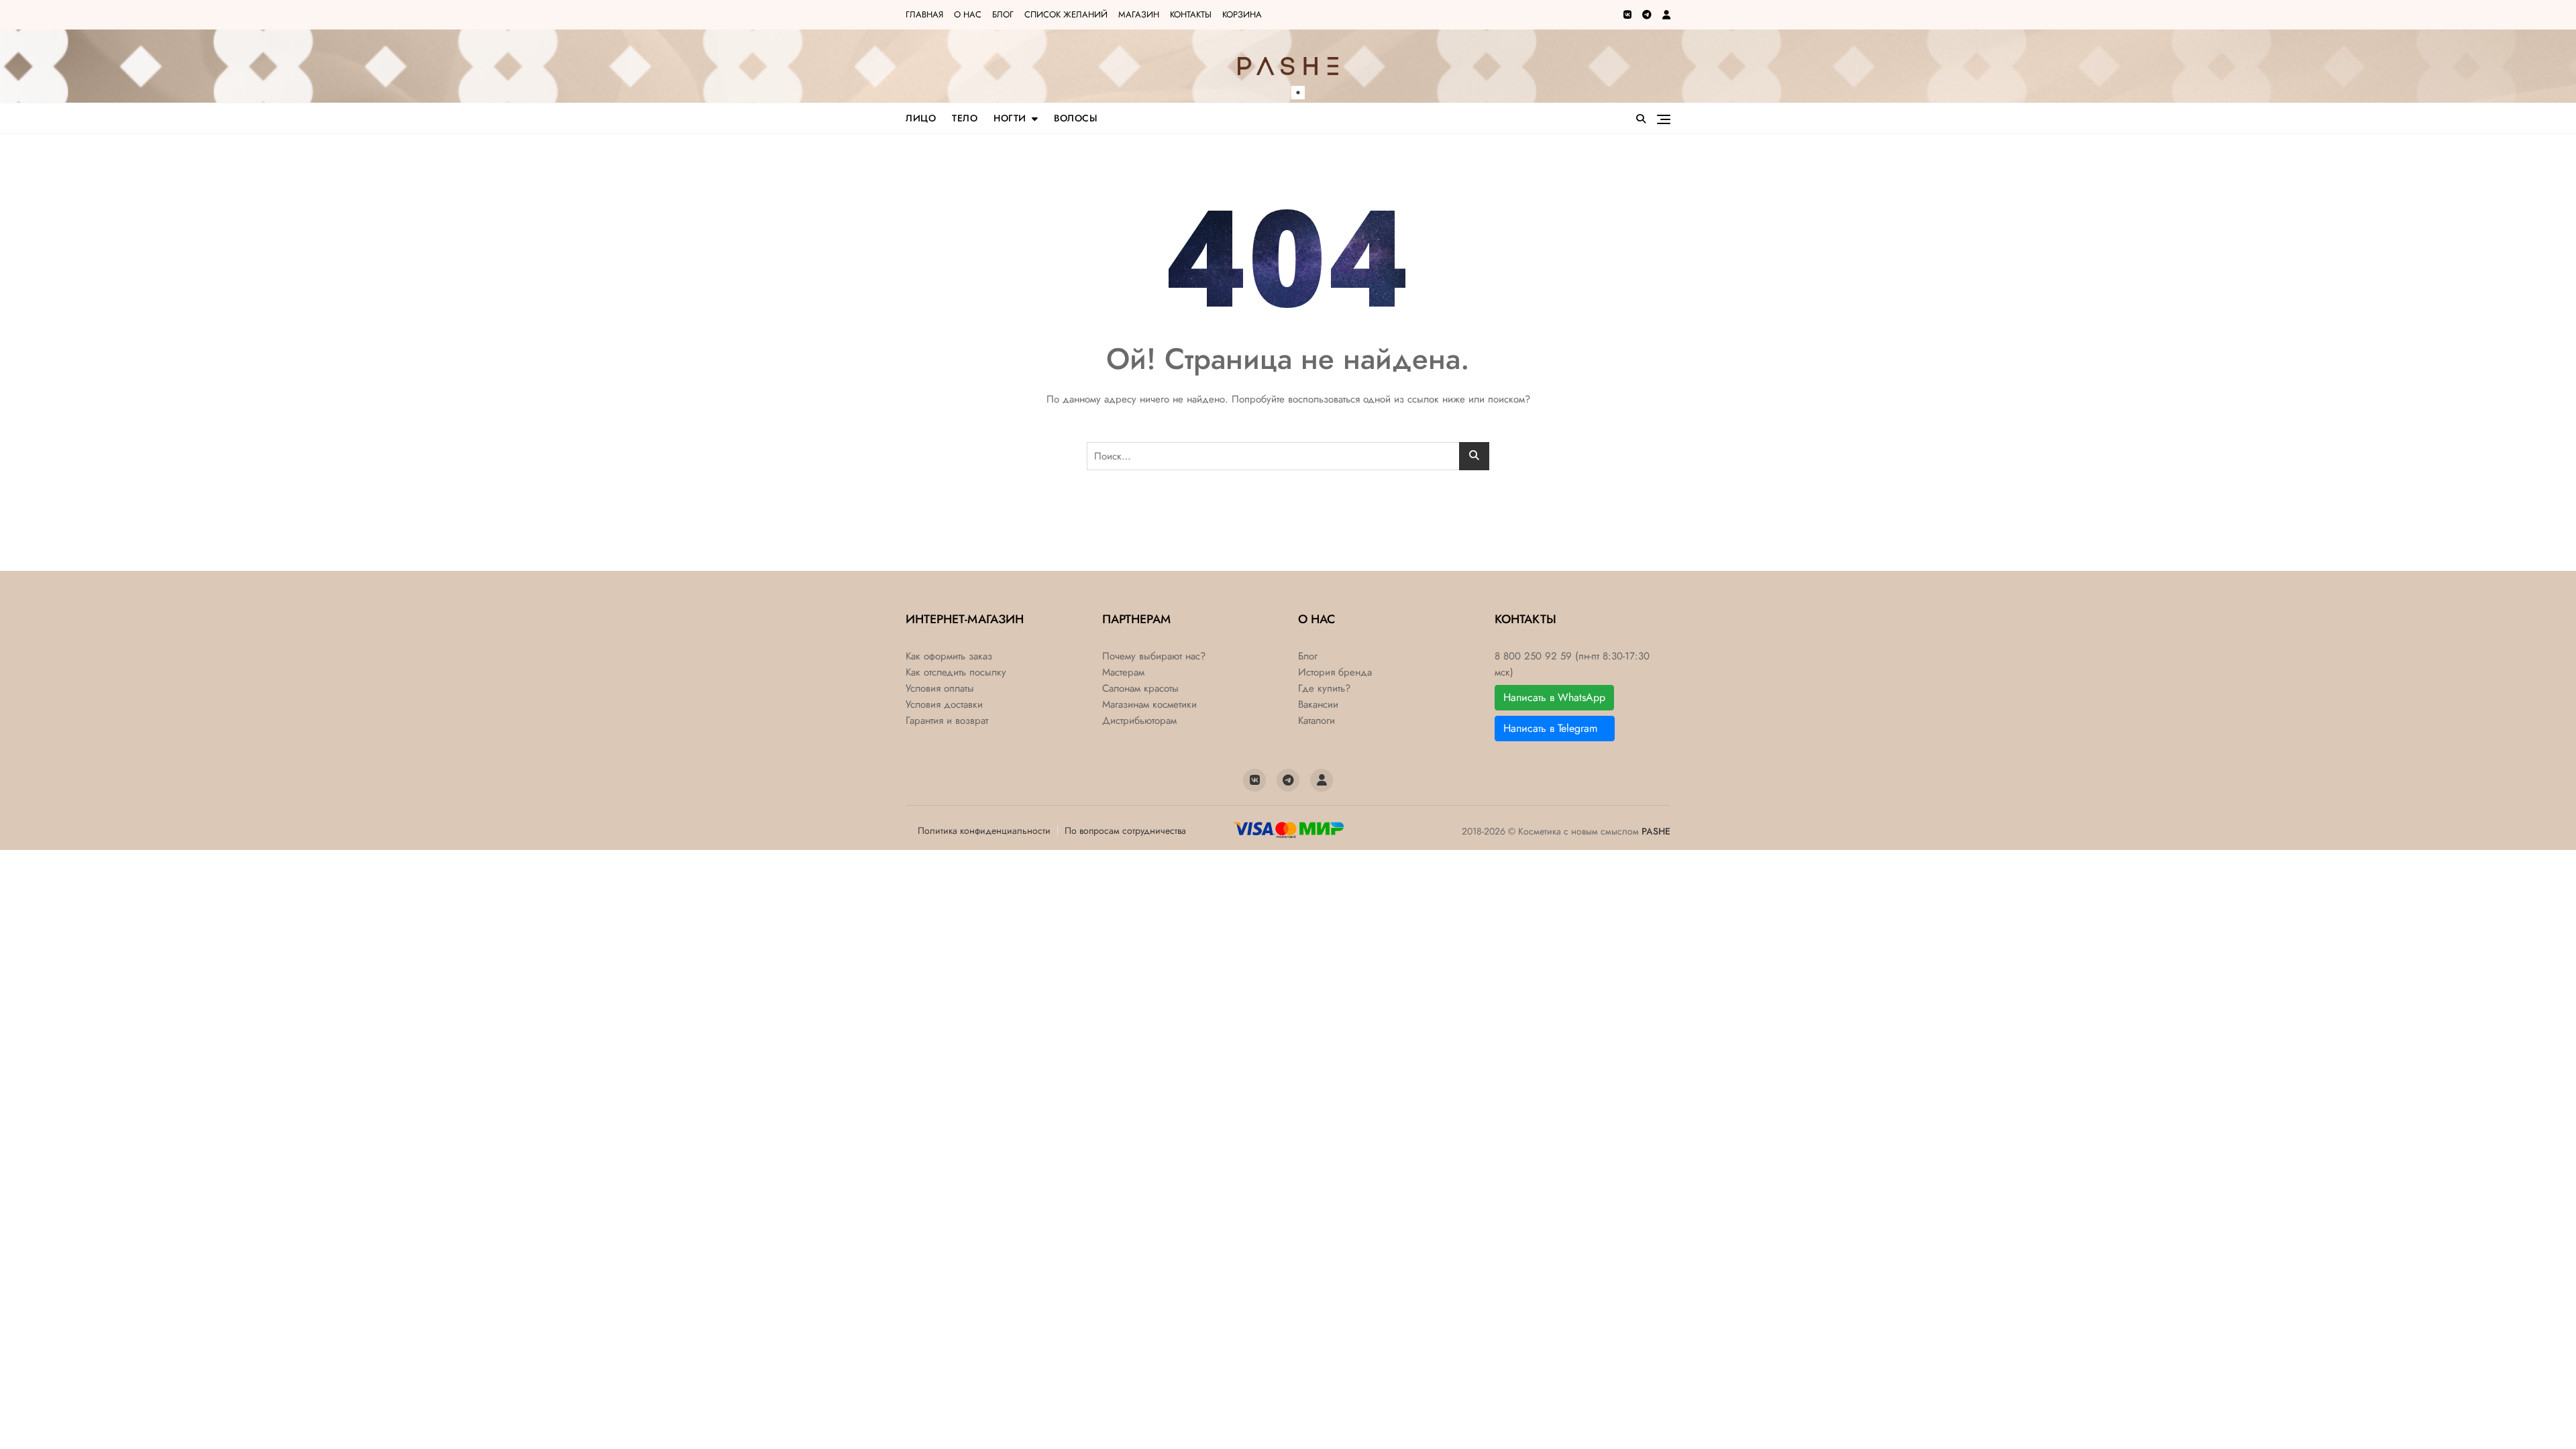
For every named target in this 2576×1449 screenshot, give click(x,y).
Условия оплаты (940, 689)
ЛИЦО (921, 118)
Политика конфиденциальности (984, 830)
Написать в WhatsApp (1554, 697)
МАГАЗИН (1139, 14)
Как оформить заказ (949, 656)
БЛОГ (1003, 14)
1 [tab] (1298, 93)
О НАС (968, 14)
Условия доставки (944, 705)
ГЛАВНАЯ (924, 14)
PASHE (1656, 831)
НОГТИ (1010, 118)
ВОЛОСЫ (1076, 118)
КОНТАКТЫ (1191, 14)
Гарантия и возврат (947, 721)
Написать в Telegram (1555, 728)
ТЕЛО (965, 118)
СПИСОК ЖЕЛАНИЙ (1066, 14)
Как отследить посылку (956, 673)
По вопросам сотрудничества (1125, 830)
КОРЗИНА (1242, 14)
